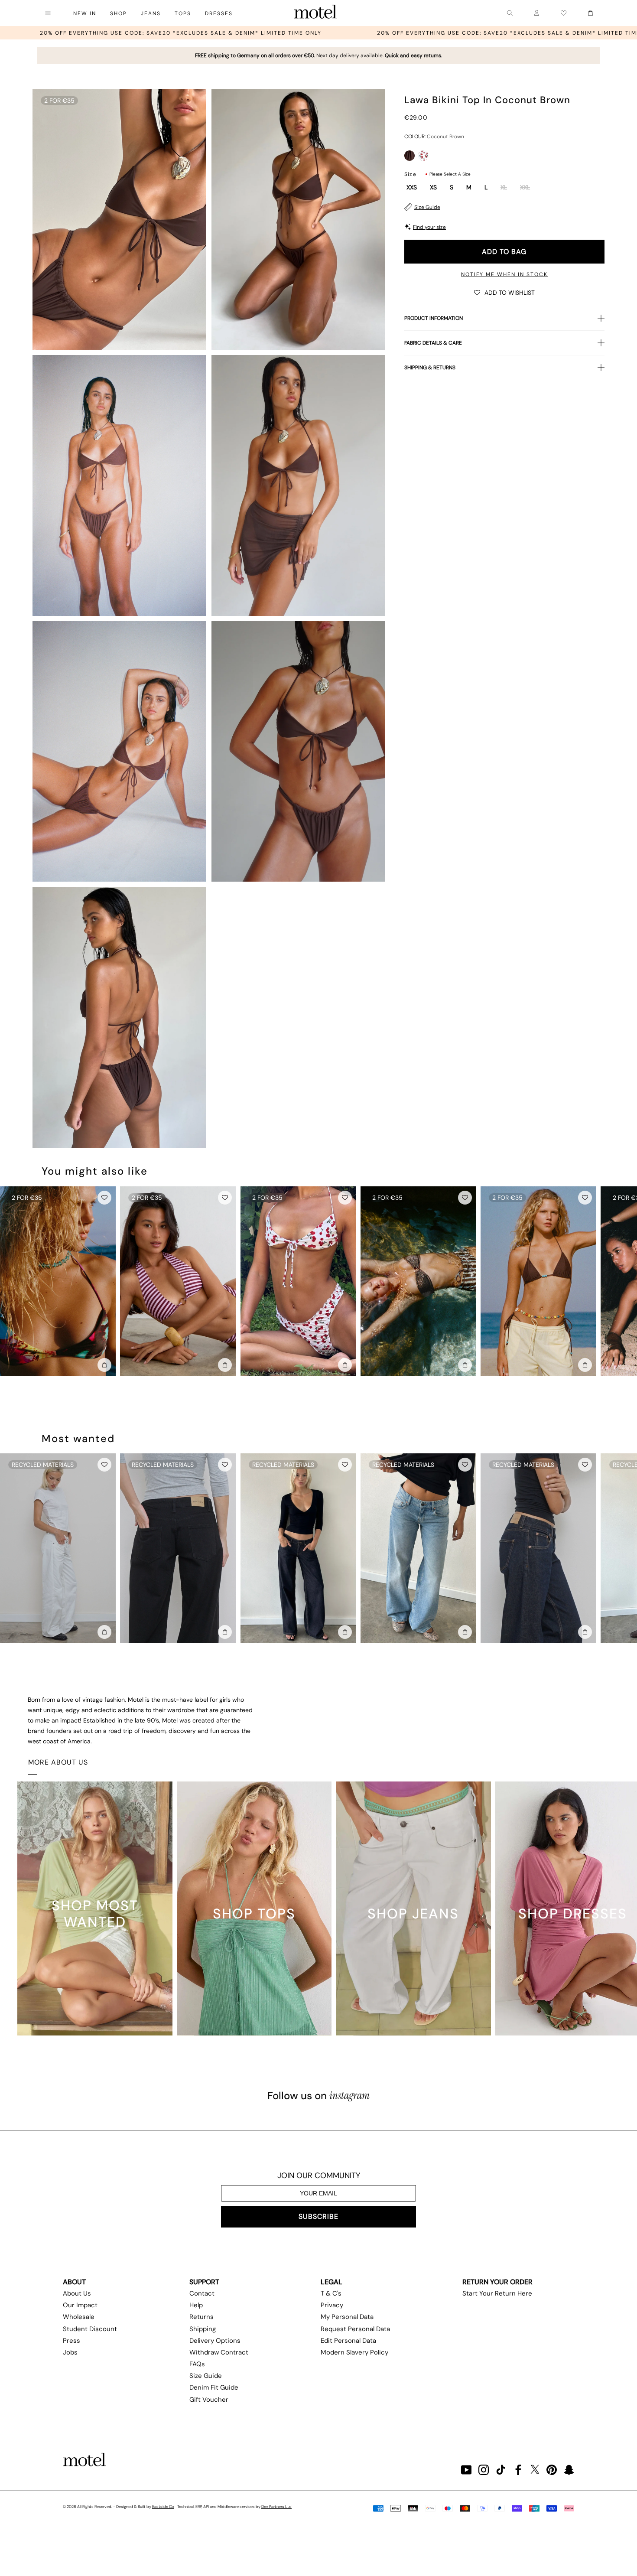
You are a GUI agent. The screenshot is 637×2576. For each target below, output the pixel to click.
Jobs (70, 2352)
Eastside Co (163, 2507)
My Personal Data (347, 2317)
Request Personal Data (355, 2329)
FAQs (197, 2364)
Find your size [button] (429, 227)
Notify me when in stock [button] (504, 274)
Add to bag (504, 252)
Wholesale (79, 2317)
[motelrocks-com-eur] (315, 13)
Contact (202, 2293)
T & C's (331, 2293)
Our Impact (80, 2305)
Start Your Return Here (497, 2293)
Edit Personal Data (348, 2341)
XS (433, 188)
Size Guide (427, 207)
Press (71, 2341)
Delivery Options (215, 2341)
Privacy (332, 2305)
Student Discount (90, 2329)
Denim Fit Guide (214, 2387)
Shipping (203, 2329)
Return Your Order (497, 2282)
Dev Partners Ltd (276, 2507)
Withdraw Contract (219, 2352)
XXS (412, 188)
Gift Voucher (209, 2400)
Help (196, 2305)
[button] (504, 292)
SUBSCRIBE (318, 2216)
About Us (77, 2293)
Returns (201, 2317)
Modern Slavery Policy (354, 2352)
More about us (58, 1762)
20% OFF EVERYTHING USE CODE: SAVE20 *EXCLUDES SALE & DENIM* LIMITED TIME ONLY (399, 33)
